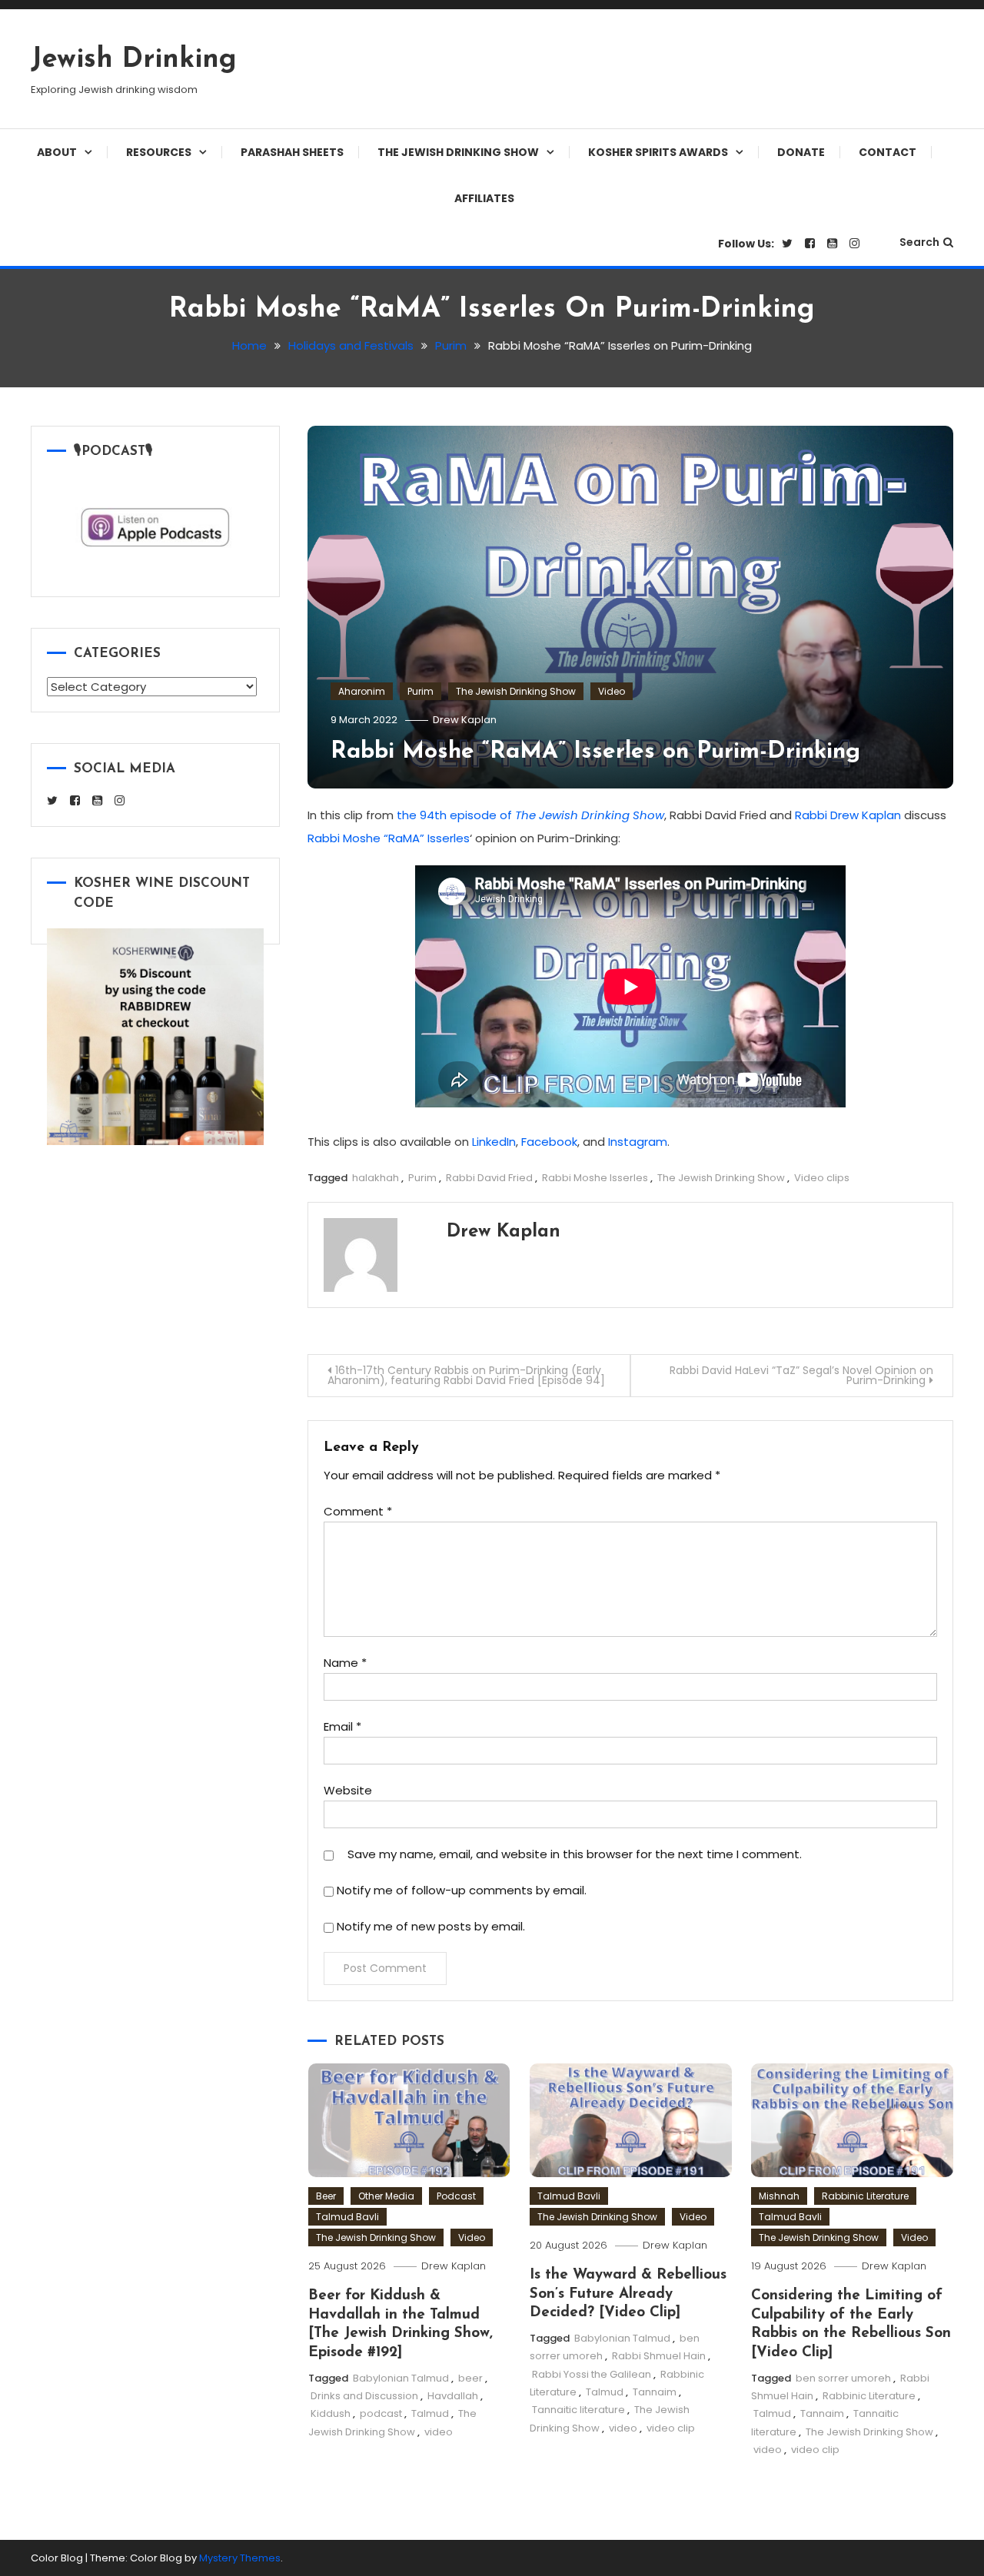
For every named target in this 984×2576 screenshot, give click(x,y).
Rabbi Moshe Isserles (595, 1178)
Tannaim (655, 2392)
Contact (888, 152)
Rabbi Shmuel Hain (659, 2356)
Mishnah (779, 2196)
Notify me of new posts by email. (431, 1926)
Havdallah (453, 2396)
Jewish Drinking (134, 60)
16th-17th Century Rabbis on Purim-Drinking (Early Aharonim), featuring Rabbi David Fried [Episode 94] (466, 1375)
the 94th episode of (530, 815)
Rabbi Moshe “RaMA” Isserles (389, 838)
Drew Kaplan (465, 720)
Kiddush (331, 2413)
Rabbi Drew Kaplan (848, 815)
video (439, 2432)
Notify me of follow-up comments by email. (462, 1890)
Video (612, 691)
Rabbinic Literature (865, 2196)
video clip (671, 2428)
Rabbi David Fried (489, 1178)
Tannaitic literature (578, 2410)
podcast (381, 2413)
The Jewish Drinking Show (458, 152)
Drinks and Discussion (364, 2396)
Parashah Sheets (292, 152)
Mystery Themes (240, 2558)
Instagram (638, 1142)
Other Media (386, 2196)
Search (919, 242)
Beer (326, 2196)
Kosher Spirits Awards (658, 152)
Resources (159, 152)
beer (470, 2378)
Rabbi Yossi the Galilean (592, 2374)
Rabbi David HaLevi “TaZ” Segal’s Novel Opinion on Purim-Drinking (801, 1375)
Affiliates (484, 198)
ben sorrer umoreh (843, 2378)
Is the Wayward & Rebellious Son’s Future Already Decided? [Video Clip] (628, 2294)
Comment (358, 1511)
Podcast (456, 2196)
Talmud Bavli (347, 2217)
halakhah (376, 1178)
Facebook (549, 1142)
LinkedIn (494, 1142)
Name (345, 1663)
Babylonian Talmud (401, 2378)
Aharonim (362, 691)
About (57, 152)
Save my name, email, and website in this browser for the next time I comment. (575, 1854)
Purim (421, 691)
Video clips (822, 1178)
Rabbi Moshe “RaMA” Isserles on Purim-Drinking (595, 752)
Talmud (430, 2413)
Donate (801, 152)
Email (342, 1726)
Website (348, 1790)
